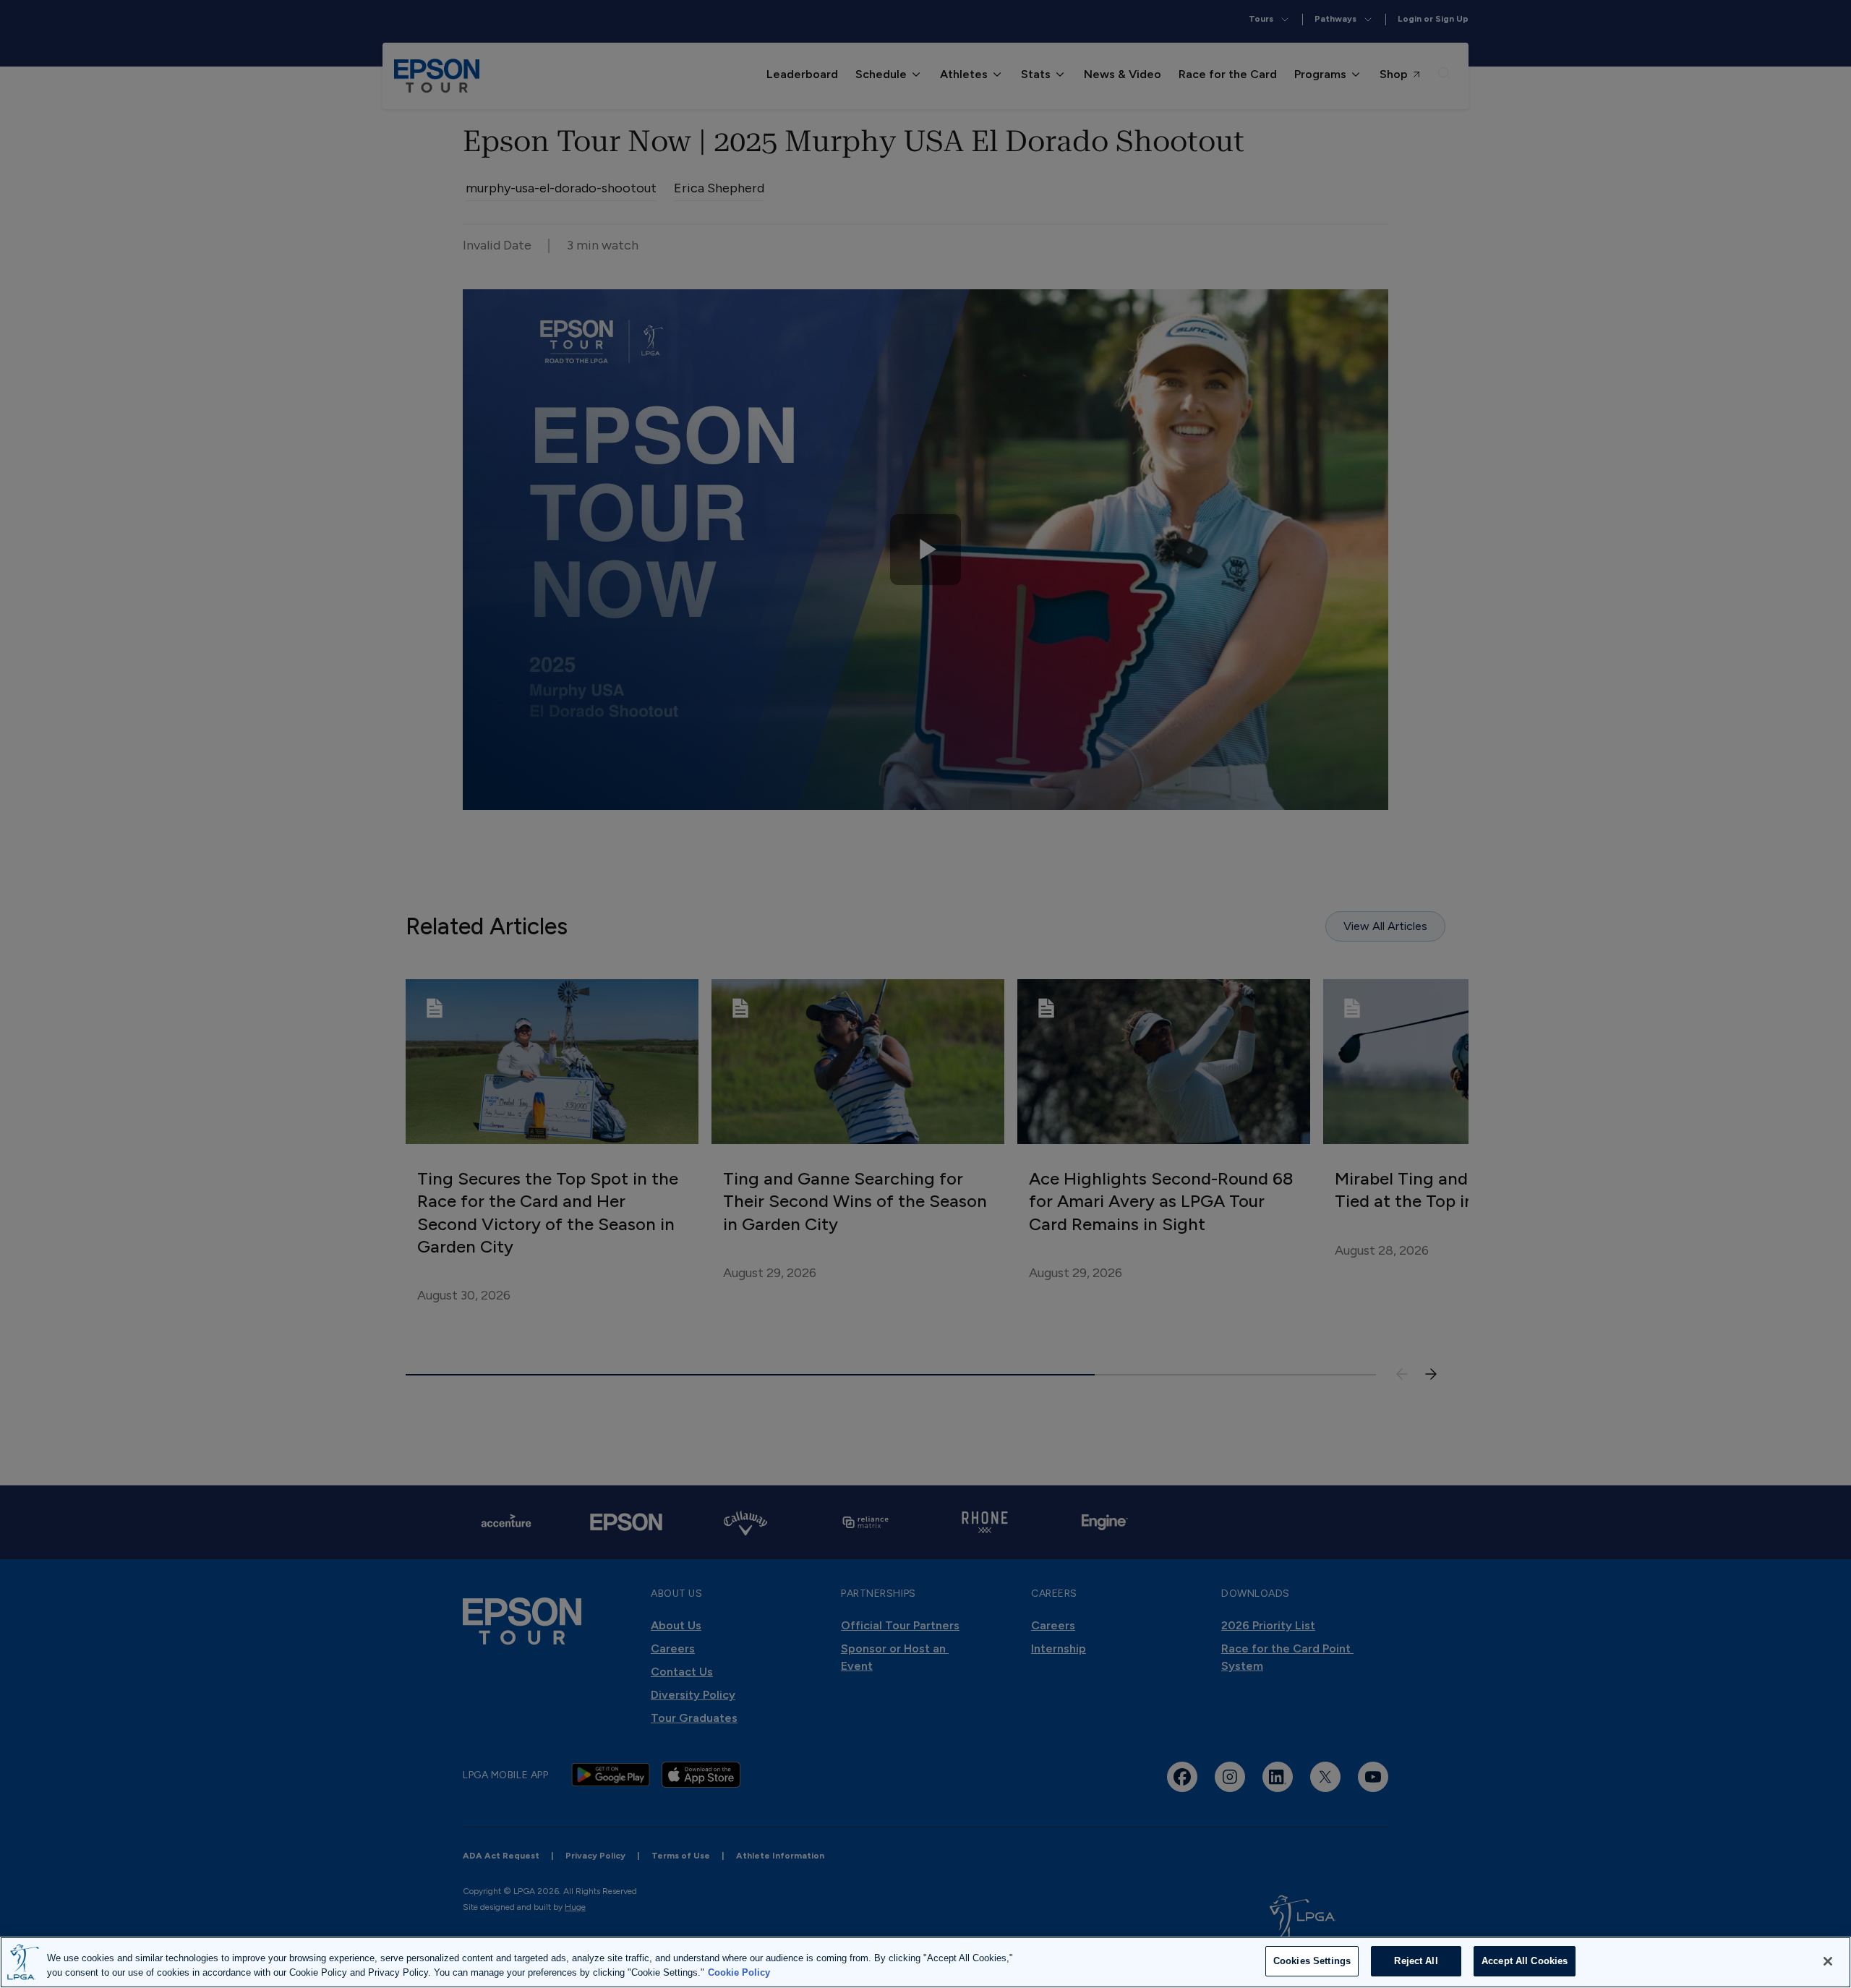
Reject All (1416, 1961)
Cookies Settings (1312, 1961)
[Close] (1828, 1961)
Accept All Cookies (1525, 1961)
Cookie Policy (739, 1972)
